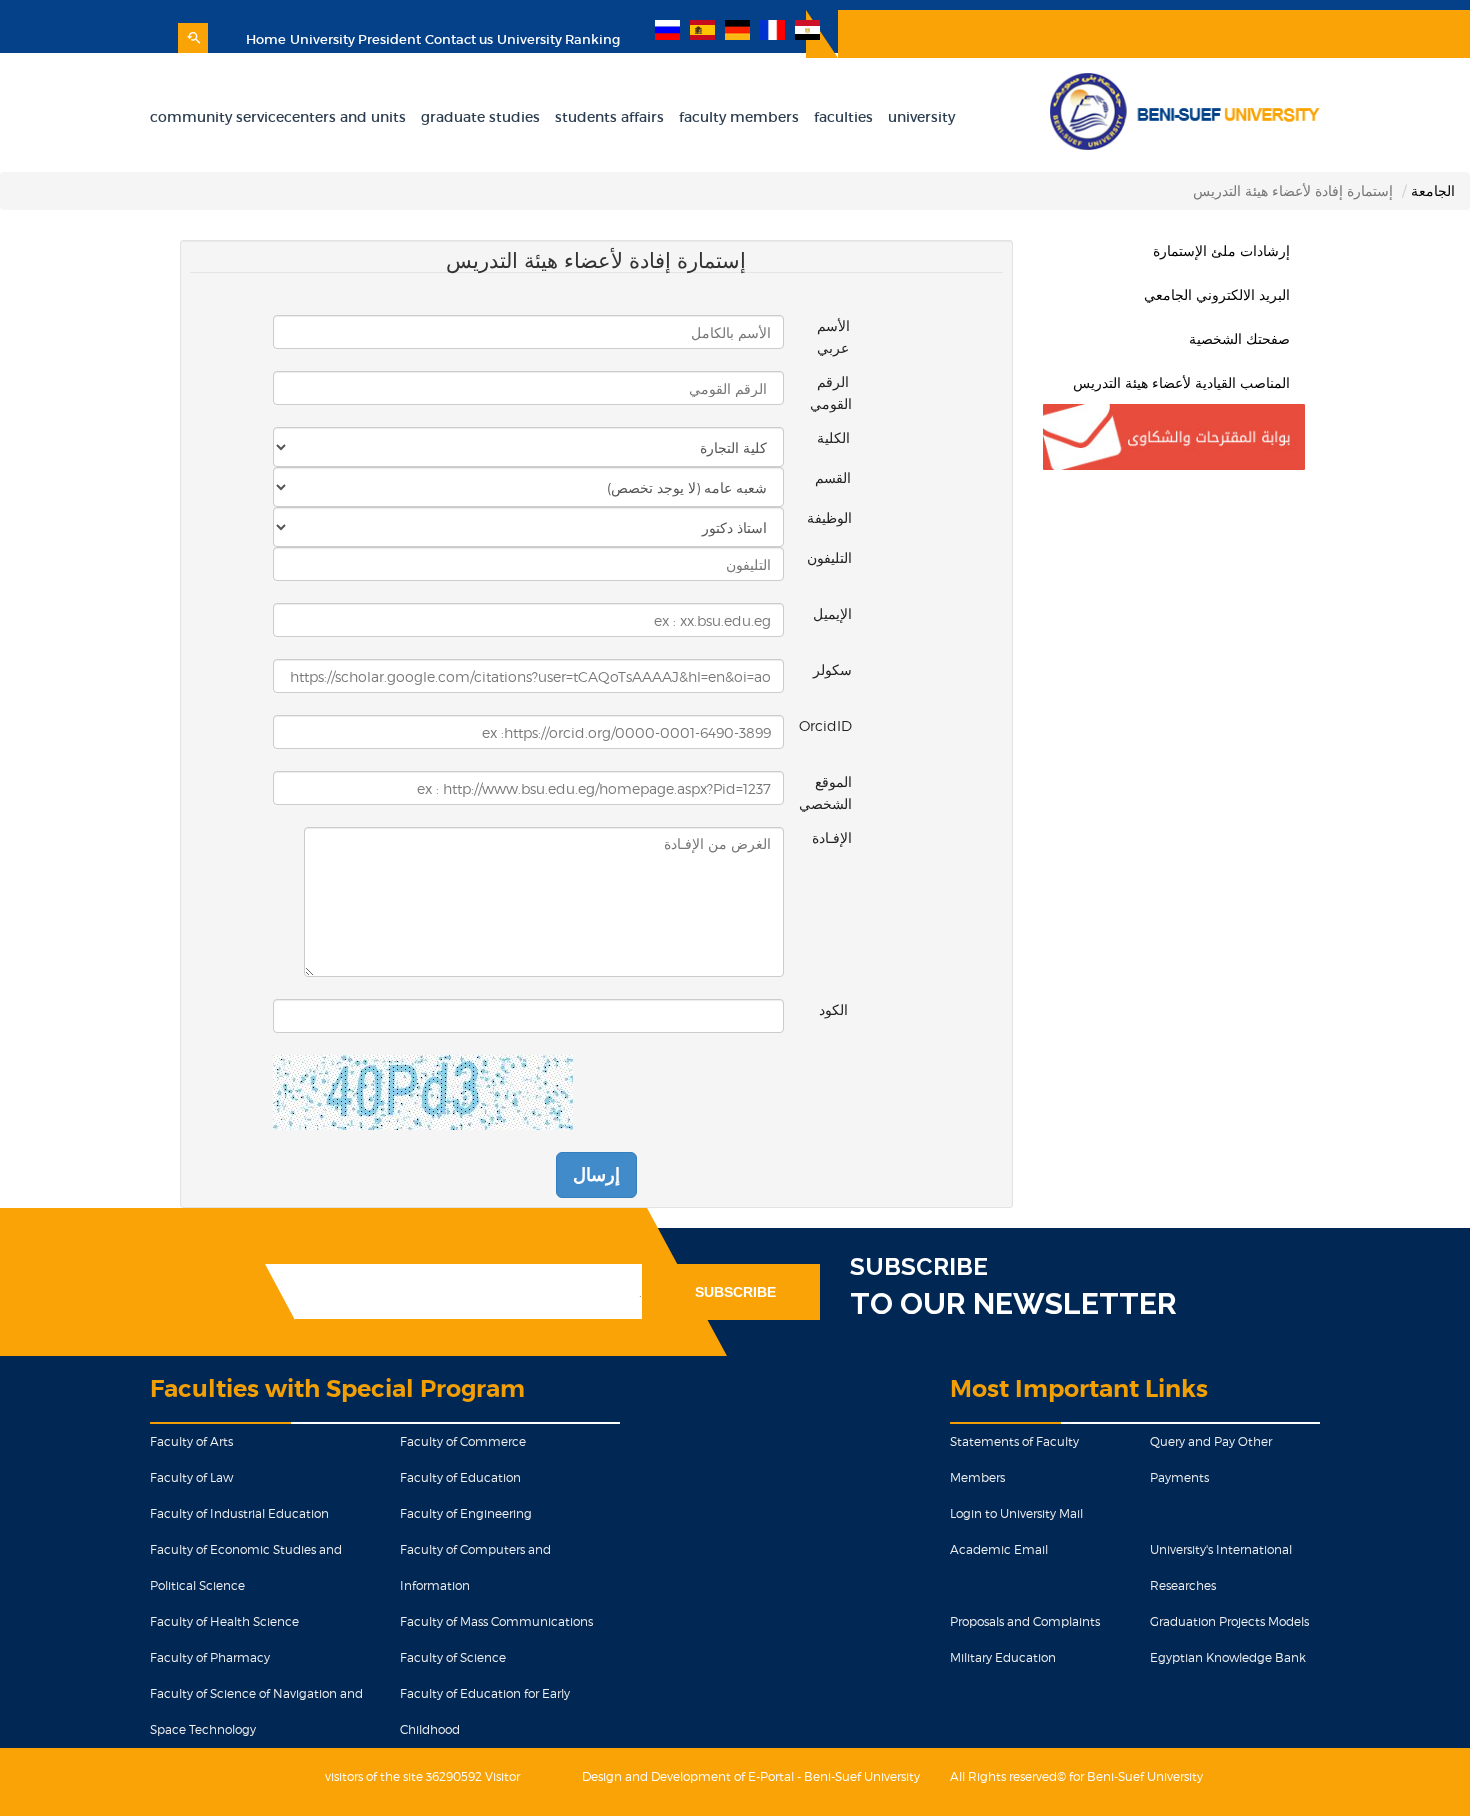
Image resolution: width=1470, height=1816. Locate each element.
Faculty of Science (453, 1657)
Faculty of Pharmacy (210, 1657)
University (921, 117)
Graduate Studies (480, 117)
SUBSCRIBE (919, 1267)
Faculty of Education (460, 1477)
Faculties (843, 117)
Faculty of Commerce (463, 1441)
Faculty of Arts (191, 1441)
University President (355, 39)
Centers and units (345, 117)
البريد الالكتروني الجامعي (1217, 294)
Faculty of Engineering (466, 1513)
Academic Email (999, 1549)
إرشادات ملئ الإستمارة (1221, 250)
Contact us (459, 39)
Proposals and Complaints (1025, 1621)
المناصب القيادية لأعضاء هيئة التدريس (1181, 382)
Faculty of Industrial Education (239, 1513)
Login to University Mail (1016, 1513)
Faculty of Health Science (224, 1621)
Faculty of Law (191, 1477)
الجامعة (1433, 190)
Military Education (1003, 1657)
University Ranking (558, 39)
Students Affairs (609, 117)
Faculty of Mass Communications (496, 1621)
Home (266, 39)
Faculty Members (739, 117)
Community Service (217, 117)
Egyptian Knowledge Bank (1228, 1657)
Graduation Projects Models (1229, 1621)
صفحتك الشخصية (1239, 338)
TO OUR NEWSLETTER (1013, 1303)
